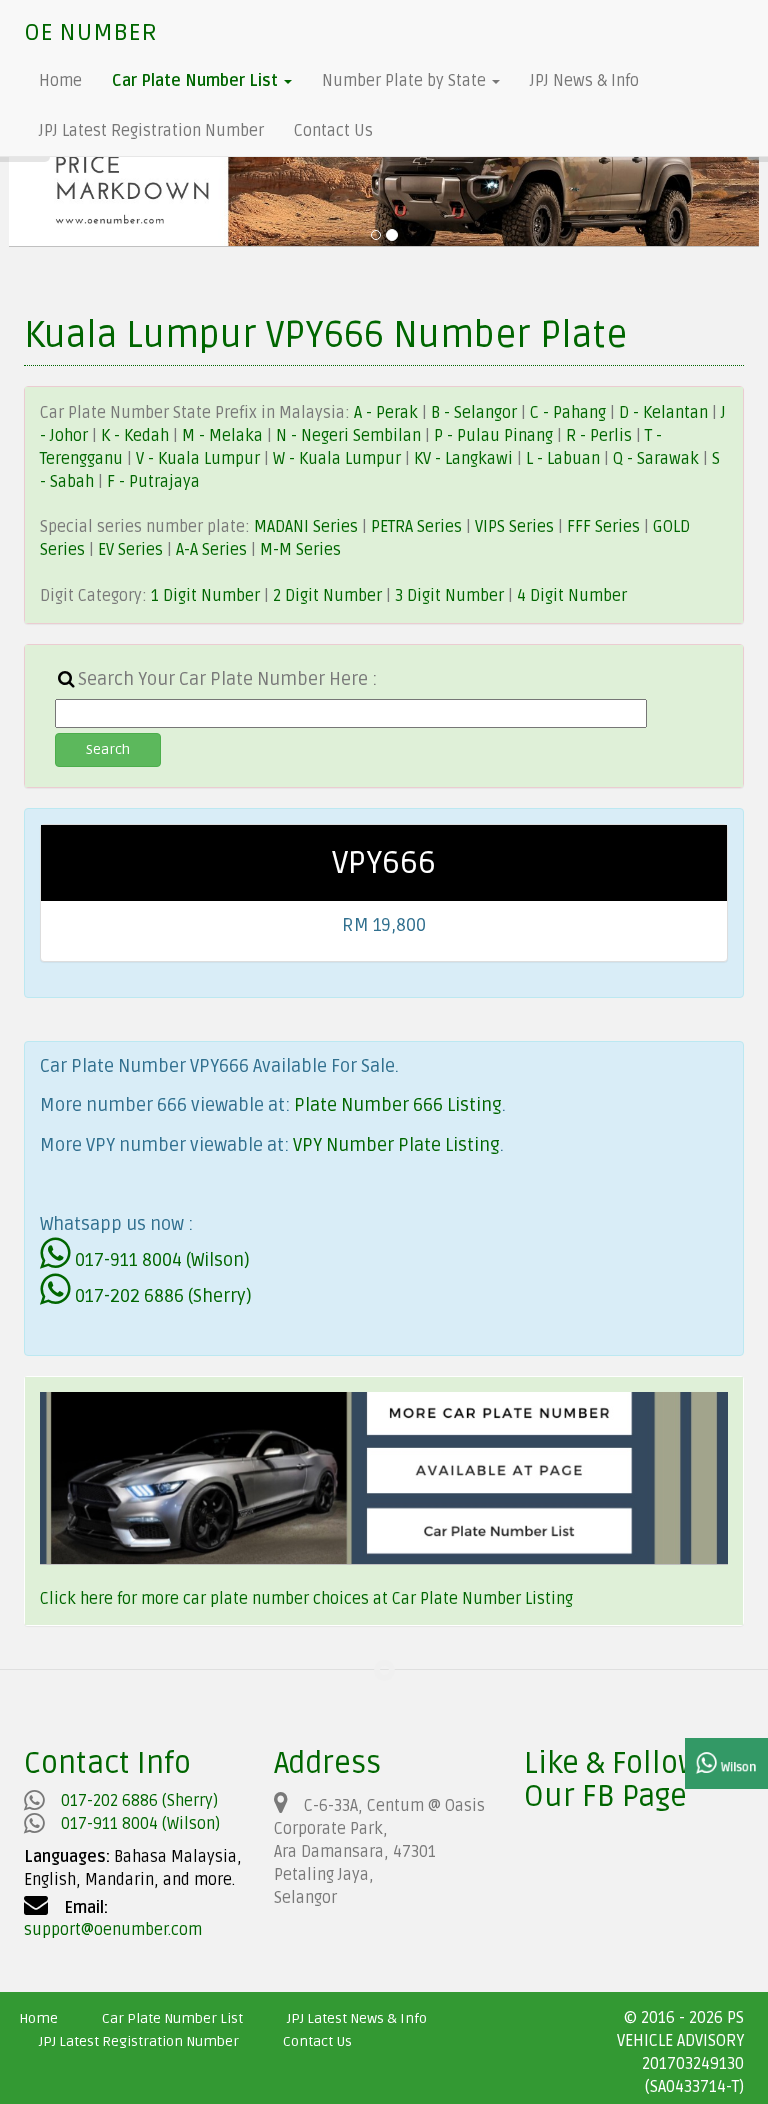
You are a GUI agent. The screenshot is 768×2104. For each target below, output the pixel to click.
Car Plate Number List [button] (197, 81)
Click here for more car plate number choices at (216, 1599)
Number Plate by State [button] (406, 81)
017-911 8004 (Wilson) (160, 1260)
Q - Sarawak (658, 459)
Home (60, 81)
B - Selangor (474, 413)
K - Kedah (137, 436)
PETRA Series (416, 527)
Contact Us (333, 131)
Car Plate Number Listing (482, 1599)
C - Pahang (568, 413)
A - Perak (386, 413)
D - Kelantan (665, 413)
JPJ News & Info (584, 81)
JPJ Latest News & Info (357, 2018)
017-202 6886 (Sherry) (161, 1296)
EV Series (130, 550)
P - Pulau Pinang (495, 436)
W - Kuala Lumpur (339, 459)
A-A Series (211, 550)
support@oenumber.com (113, 1930)
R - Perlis (601, 436)
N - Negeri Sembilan (350, 436)
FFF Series (603, 527)
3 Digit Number (449, 596)
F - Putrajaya (153, 482)
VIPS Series (514, 527)
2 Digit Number (327, 596)
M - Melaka (224, 436)
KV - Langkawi (465, 459)
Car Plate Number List (172, 2018)
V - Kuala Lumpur (200, 459)
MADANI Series (306, 527)
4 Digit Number (572, 596)
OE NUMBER (90, 32)
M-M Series (300, 550)
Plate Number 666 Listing (398, 1105)
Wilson (737, 1767)
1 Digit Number (205, 596)
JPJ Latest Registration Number (151, 131)
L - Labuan (565, 459)
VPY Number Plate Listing (396, 1145)
